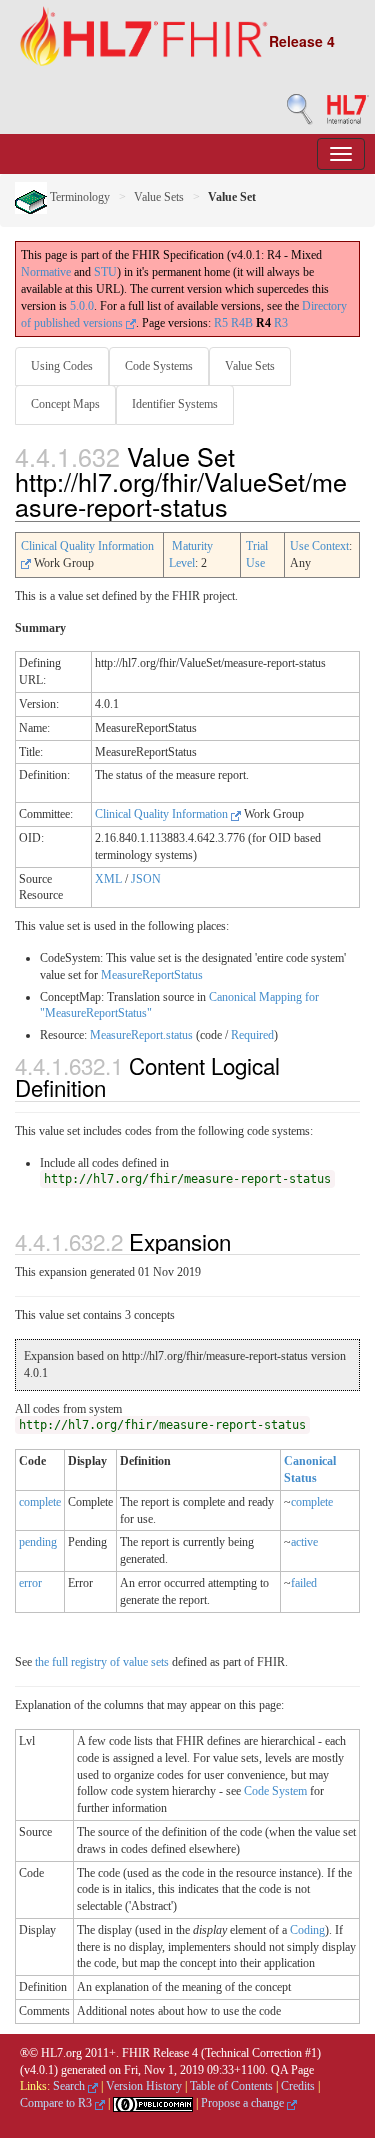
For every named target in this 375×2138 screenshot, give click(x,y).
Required (252, 1035)
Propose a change (244, 2103)
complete (40, 1502)
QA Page (292, 2070)
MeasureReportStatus (152, 975)
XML (108, 879)
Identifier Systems (175, 404)
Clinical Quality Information (163, 814)
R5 (221, 323)
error (30, 1583)
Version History (144, 2086)
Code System (275, 1791)
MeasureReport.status (141, 1035)
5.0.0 (82, 306)
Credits (298, 2086)
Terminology (78, 197)
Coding (307, 1930)
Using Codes (62, 366)
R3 (281, 323)
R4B (242, 323)
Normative (46, 272)
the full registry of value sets (102, 1662)
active (304, 1542)
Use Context (319, 546)
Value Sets (159, 197)
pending (38, 1542)
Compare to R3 (57, 2103)
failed (304, 1583)
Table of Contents (231, 2086)
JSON (146, 879)
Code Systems (159, 366)
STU (105, 272)
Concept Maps (65, 404)
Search (70, 2086)
